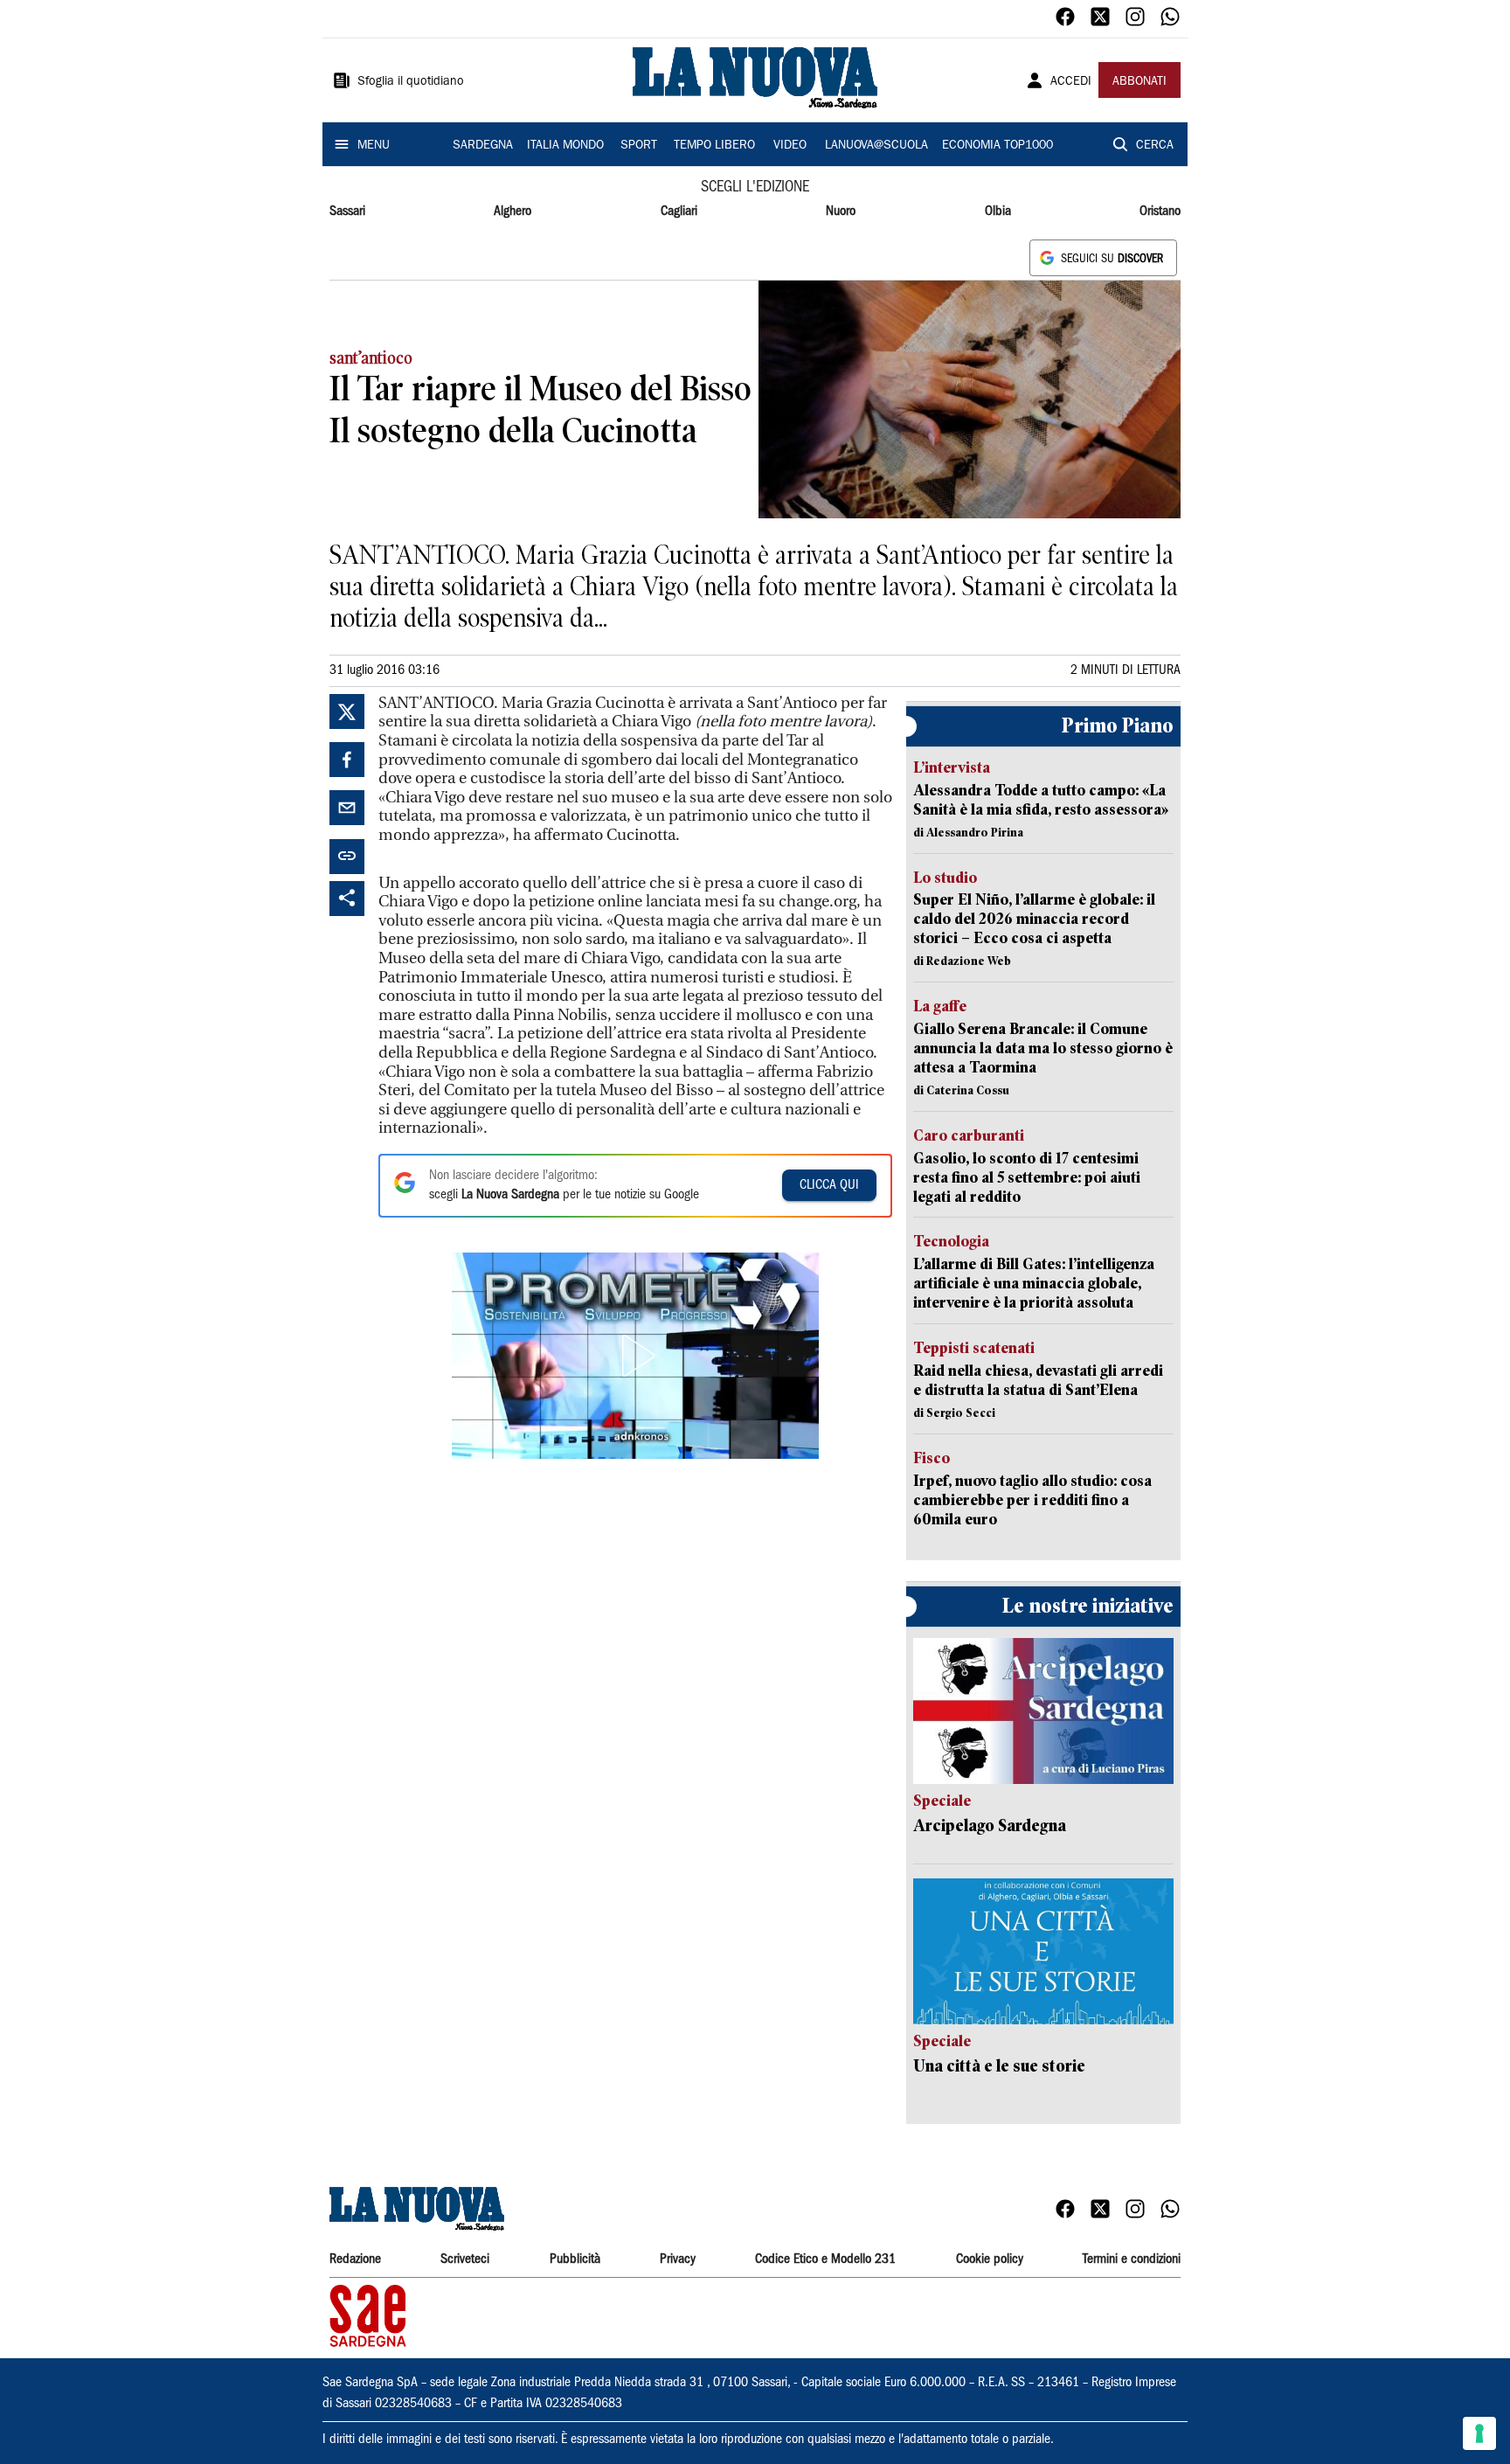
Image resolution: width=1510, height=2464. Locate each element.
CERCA (1155, 146)
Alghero (513, 212)
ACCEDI (1071, 82)
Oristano (1160, 212)
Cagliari (679, 212)
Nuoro (841, 212)
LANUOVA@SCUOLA (876, 146)
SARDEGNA (483, 146)
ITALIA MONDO (565, 146)
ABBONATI (1139, 82)
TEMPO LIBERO (714, 146)
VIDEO (790, 146)
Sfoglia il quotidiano (411, 82)
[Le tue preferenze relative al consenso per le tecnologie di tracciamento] (1479, 2433)
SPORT (639, 146)
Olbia (998, 212)
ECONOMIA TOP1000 (997, 146)
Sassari (347, 212)
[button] (635, 1356)
